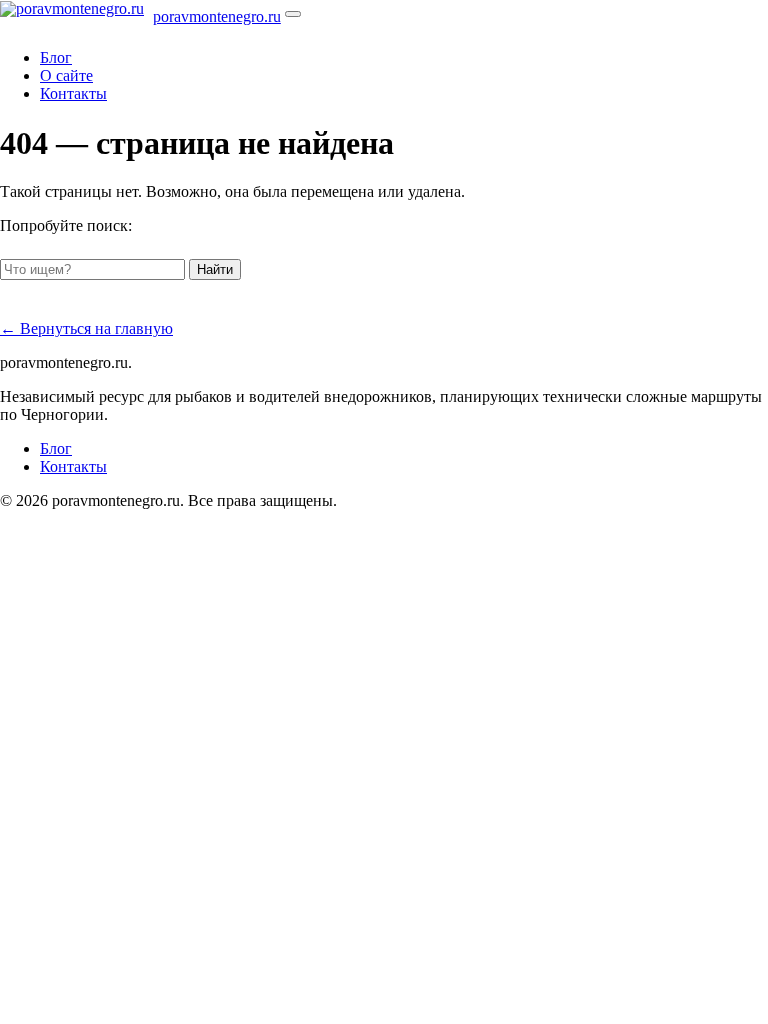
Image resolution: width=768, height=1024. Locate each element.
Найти (215, 269)
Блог (56, 57)
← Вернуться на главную (86, 328)
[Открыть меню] (293, 14)
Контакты (73, 93)
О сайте (66, 75)
